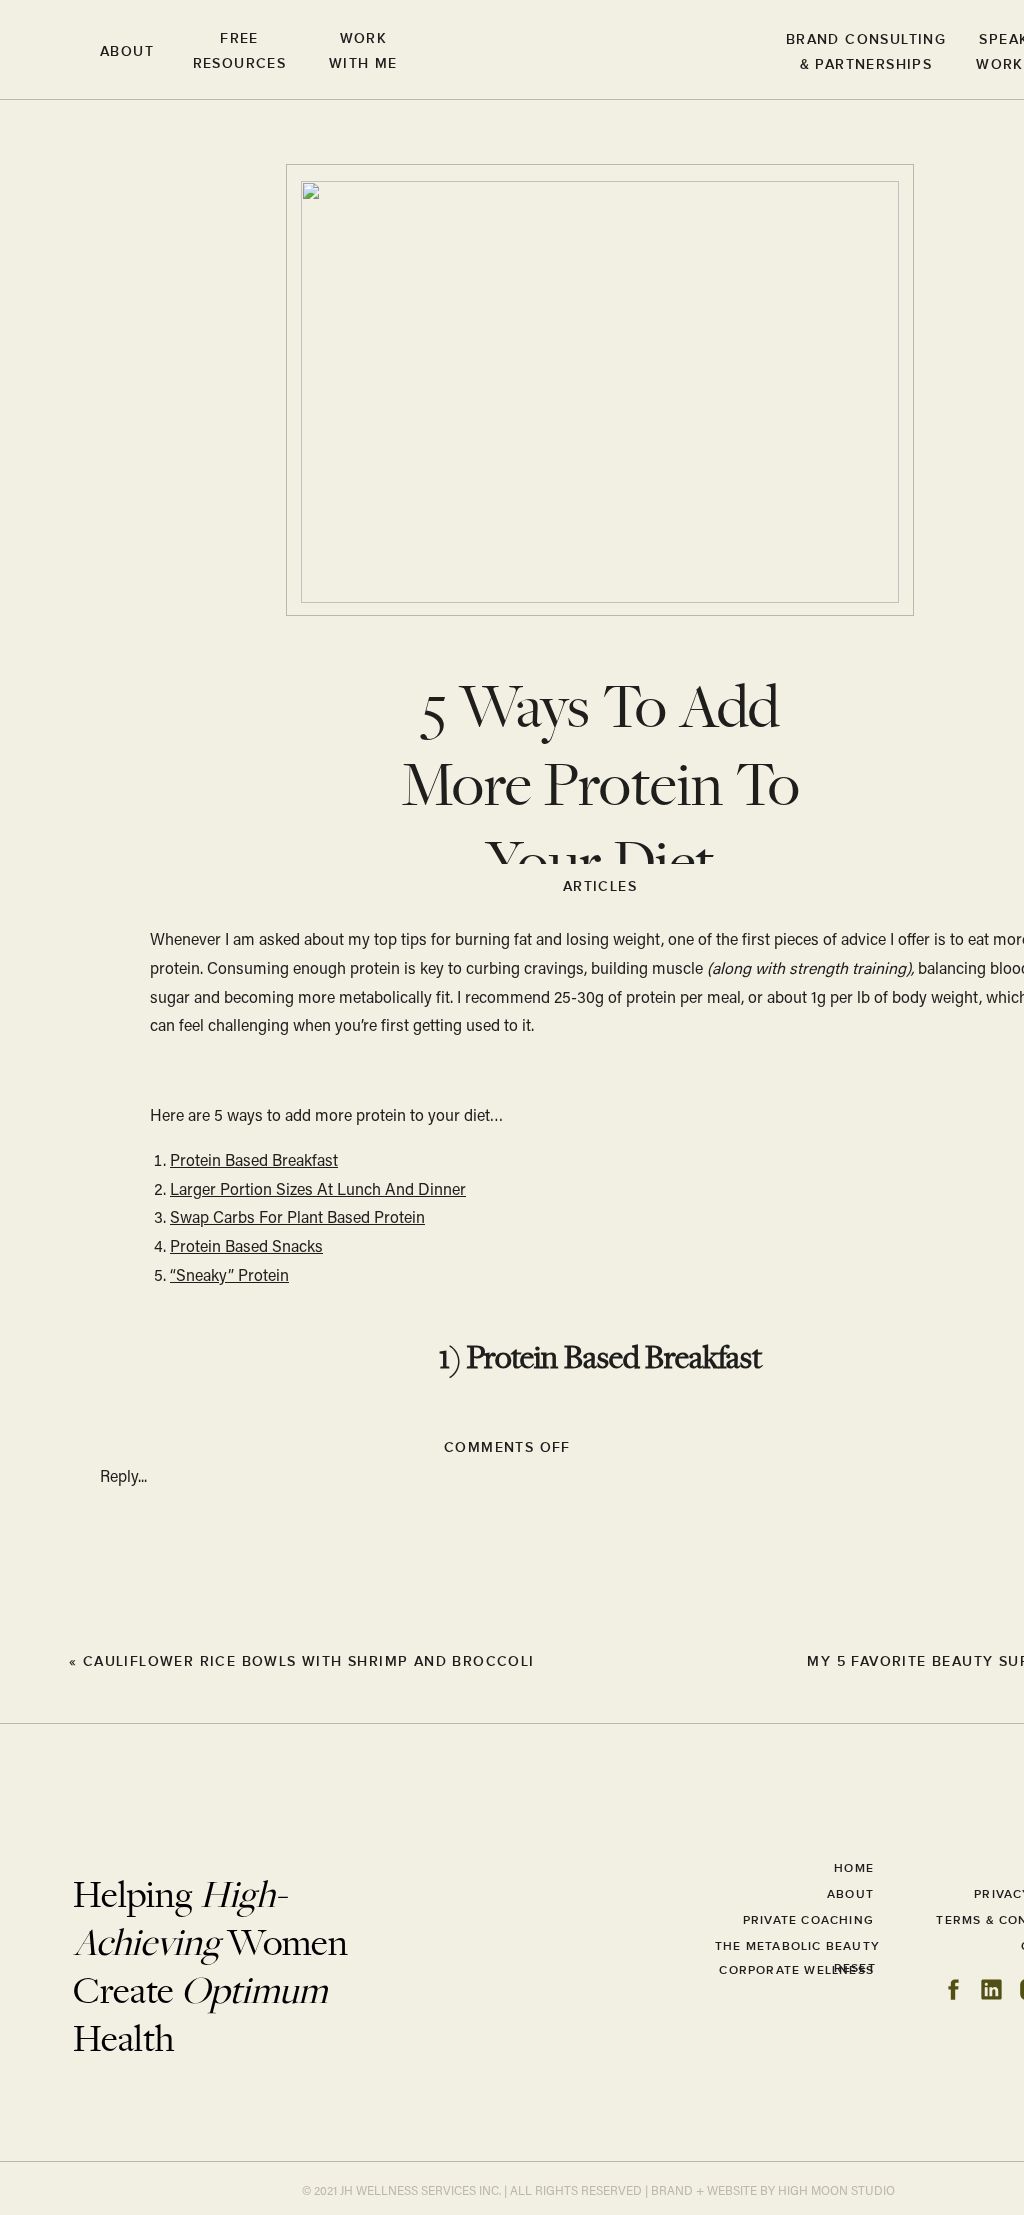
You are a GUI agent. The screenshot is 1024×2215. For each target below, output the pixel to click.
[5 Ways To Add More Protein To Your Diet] (40, 1660)
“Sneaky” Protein (229, 1277)
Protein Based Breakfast (254, 1162)
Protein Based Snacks (246, 1248)
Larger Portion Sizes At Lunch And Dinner (318, 1191)
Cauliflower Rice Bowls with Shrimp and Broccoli (309, 1661)
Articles (600, 886)
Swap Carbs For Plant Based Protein (297, 1219)
